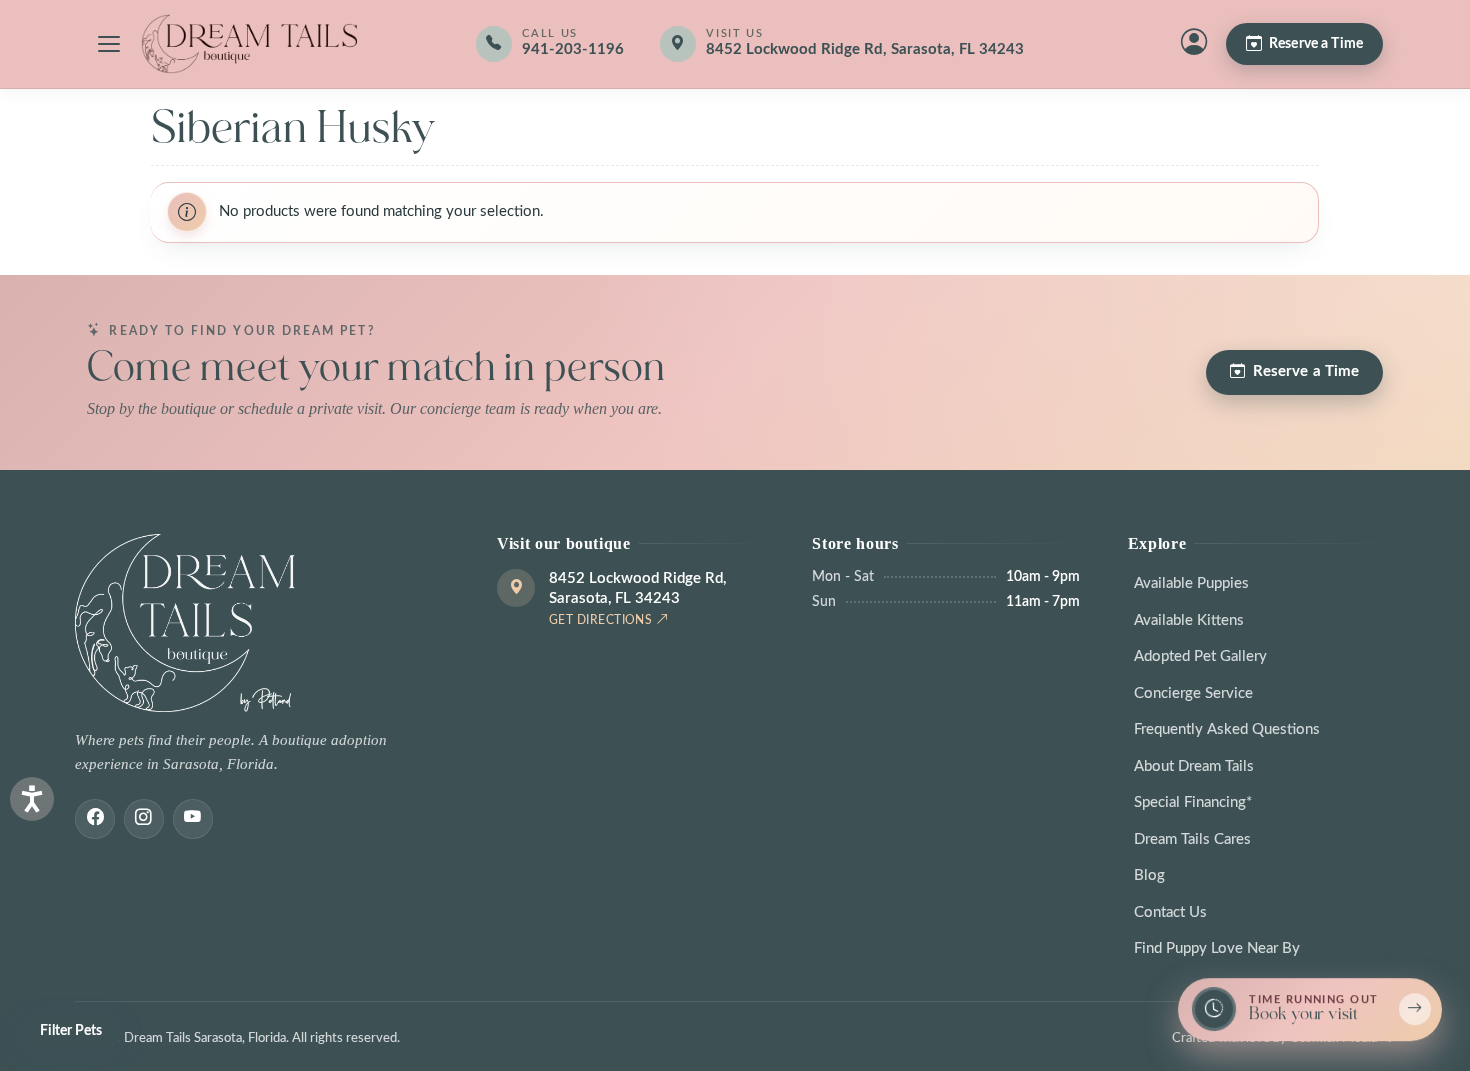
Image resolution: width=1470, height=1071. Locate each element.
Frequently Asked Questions (1227, 729)
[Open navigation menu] (109, 44)
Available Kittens (1189, 620)
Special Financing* (1193, 802)
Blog (1149, 875)
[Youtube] (193, 819)
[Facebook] (95, 819)
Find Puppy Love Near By (1217, 948)
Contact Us (1170, 912)
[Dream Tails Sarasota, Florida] (249, 44)
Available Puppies (1191, 583)
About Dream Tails (1194, 766)
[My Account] (1194, 44)
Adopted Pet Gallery (1200, 656)
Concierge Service (1193, 693)
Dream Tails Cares (1192, 839)
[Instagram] (144, 819)
